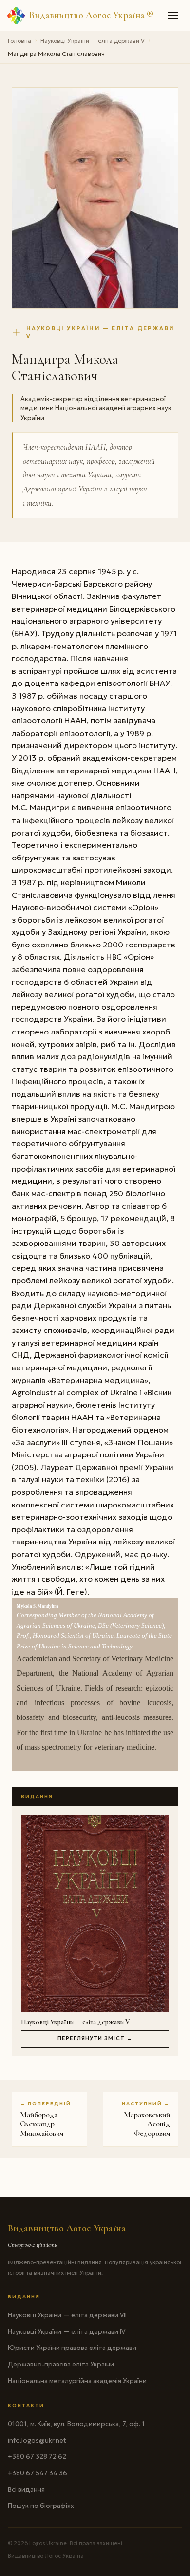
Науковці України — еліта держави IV (66, 2332)
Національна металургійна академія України (77, 2381)
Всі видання (26, 2490)
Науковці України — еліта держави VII (67, 2315)
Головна (19, 41)
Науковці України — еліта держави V (93, 41)
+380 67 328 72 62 (37, 2457)
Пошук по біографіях (41, 2506)
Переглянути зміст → (95, 2038)
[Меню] (173, 16)
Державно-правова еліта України (61, 2364)
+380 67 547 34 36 (38, 2473)
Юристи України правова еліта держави (72, 2348)
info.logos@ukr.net (37, 2441)
